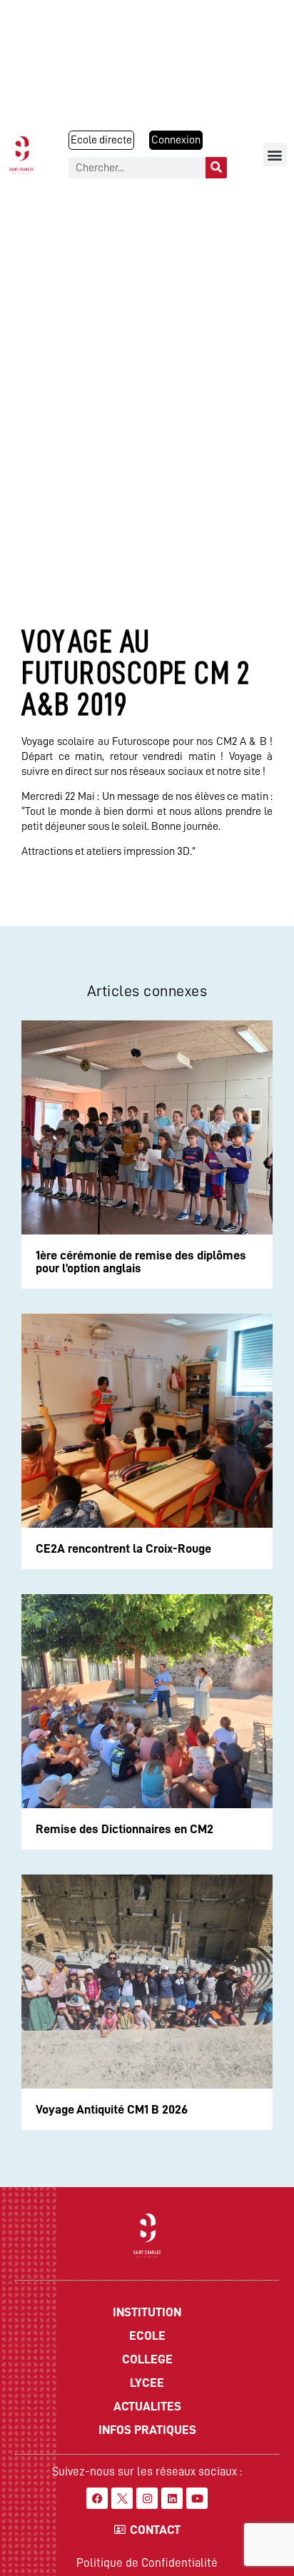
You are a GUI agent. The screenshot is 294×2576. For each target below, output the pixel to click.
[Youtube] (197, 2498)
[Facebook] (97, 2498)
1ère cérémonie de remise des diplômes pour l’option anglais (141, 1262)
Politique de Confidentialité (147, 2563)
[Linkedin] (172, 2498)
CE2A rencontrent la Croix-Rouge (123, 1548)
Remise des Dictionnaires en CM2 (125, 1829)
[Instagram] (147, 2498)
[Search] (216, 168)
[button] (275, 154)
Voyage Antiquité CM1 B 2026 (112, 2109)
